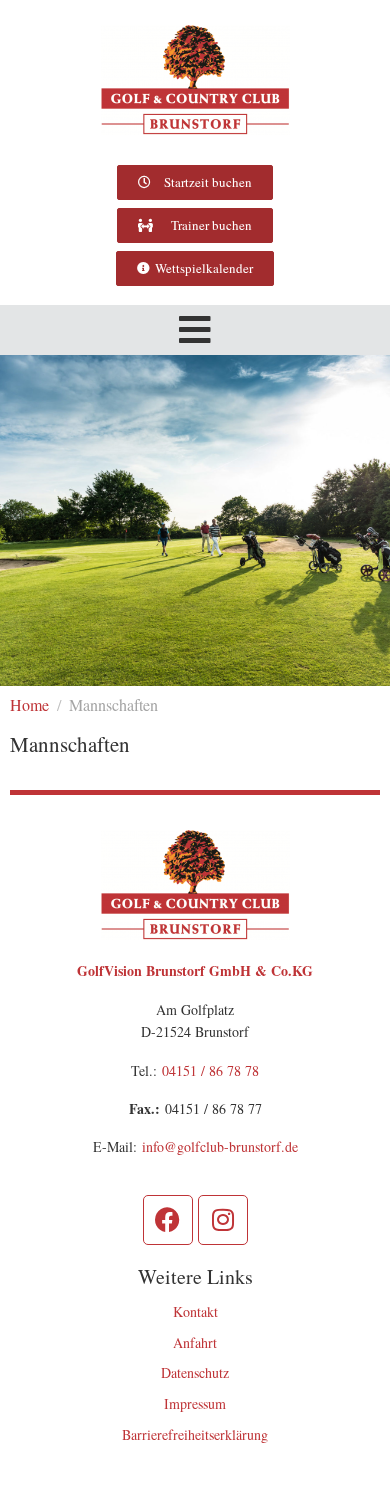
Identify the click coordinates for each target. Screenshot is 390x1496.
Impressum (195, 1403)
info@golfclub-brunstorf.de (220, 1146)
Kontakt (195, 1311)
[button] (195, 330)
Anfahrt (195, 1342)
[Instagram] (223, 1220)
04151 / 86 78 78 (210, 1070)
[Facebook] (168, 1220)
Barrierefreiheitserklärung (195, 1434)
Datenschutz (195, 1372)
